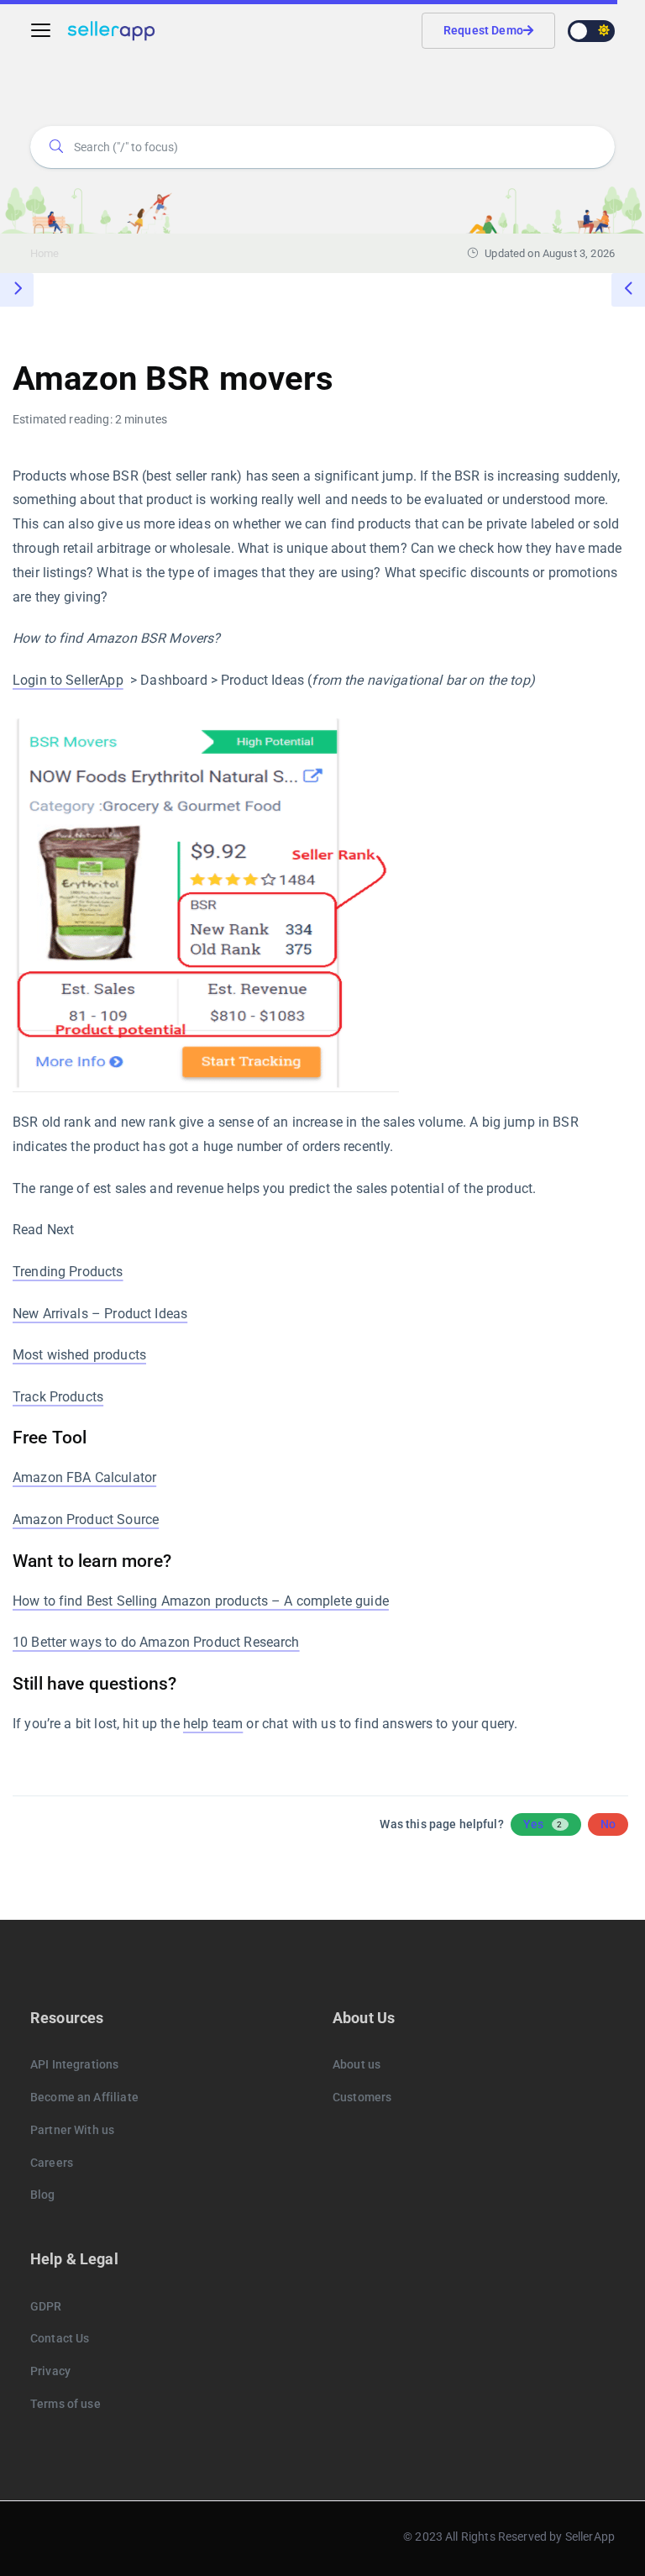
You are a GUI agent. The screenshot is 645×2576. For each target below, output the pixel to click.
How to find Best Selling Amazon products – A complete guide (201, 1601)
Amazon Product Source (86, 1519)
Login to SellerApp (68, 680)
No (608, 1824)
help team (213, 1724)
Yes (543, 1824)
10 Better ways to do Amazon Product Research (156, 1642)
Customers (362, 2097)
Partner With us (72, 2130)
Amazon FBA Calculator (84, 1477)
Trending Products (68, 1272)
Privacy (50, 2371)
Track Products (58, 1397)
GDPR (46, 2306)
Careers (52, 2163)
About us (357, 2064)
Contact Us (60, 2338)
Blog (43, 2195)
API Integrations (74, 2064)
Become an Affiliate (84, 2097)
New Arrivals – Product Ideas (100, 1314)
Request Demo (483, 30)
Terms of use (66, 2404)
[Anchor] (95, 1435)
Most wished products (79, 1355)
